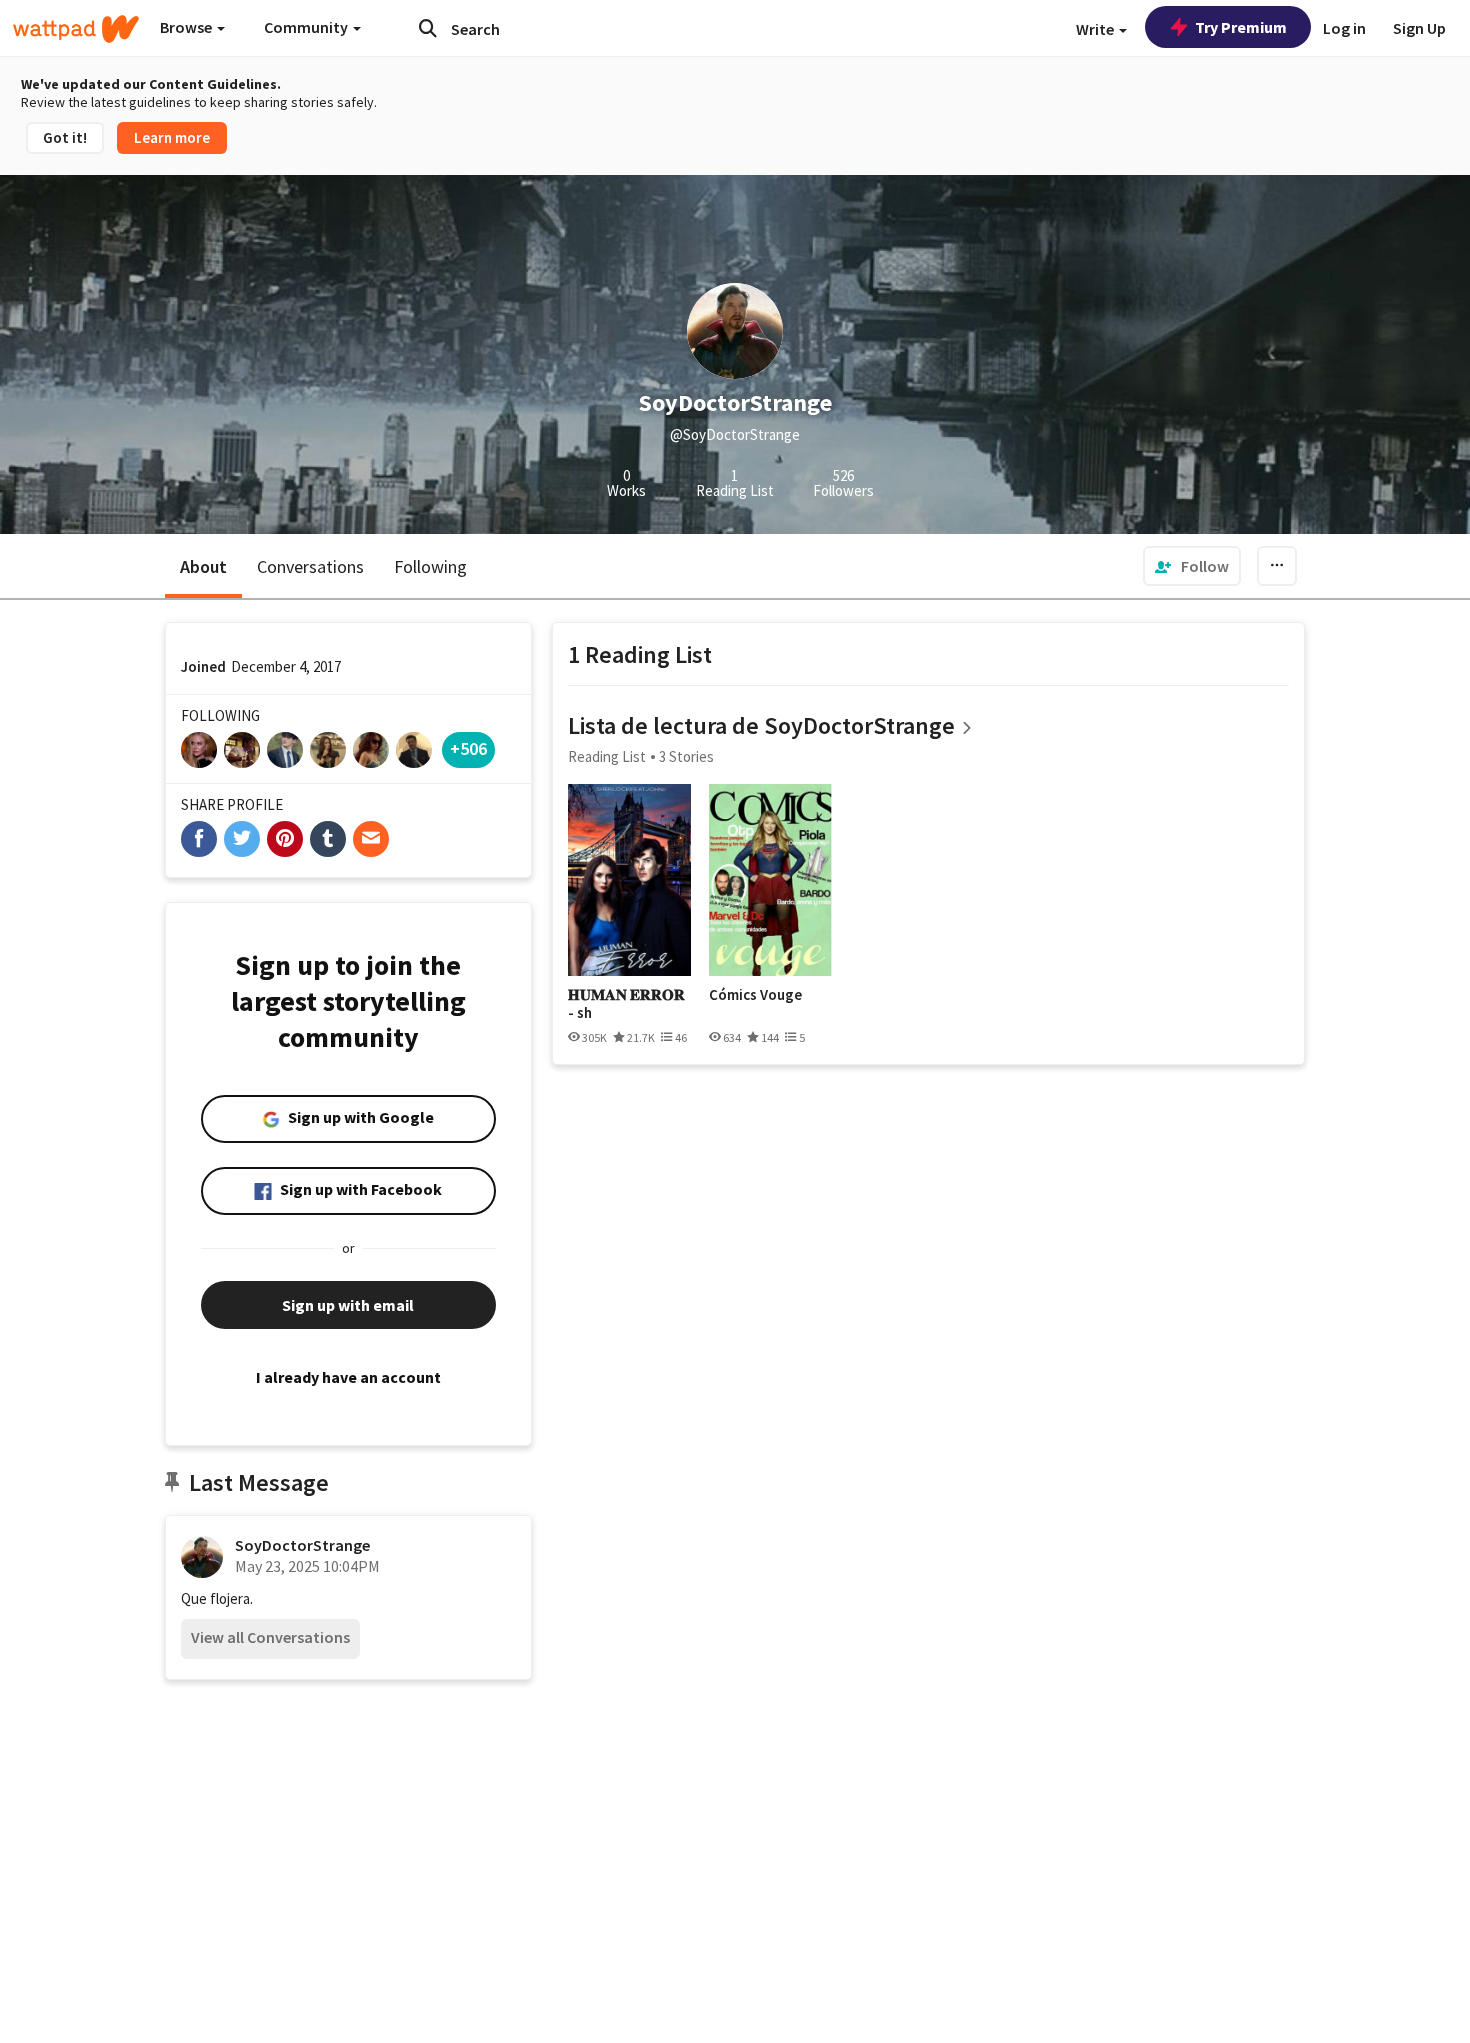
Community (307, 27)
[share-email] (371, 839)
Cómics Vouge (755, 995)
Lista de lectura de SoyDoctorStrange (761, 725)
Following (430, 566)
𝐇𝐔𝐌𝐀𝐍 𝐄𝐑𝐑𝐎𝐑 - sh (626, 1003)
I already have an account (348, 1377)
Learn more (172, 137)
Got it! (65, 137)
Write (1096, 29)
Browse (187, 27)
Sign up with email (348, 1305)
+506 (468, 748)
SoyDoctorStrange (302, 1545)
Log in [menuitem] (1344, 28)
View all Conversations (270, 1637)
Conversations (310, 566)
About (203, 566)
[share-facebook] (199, 839)
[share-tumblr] (328, 839)
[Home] (76, 29)
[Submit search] (428, 28)
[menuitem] (1192, 566)
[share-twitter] (242, 839)
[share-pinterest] (285, 839)
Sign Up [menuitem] (1419, 28)
